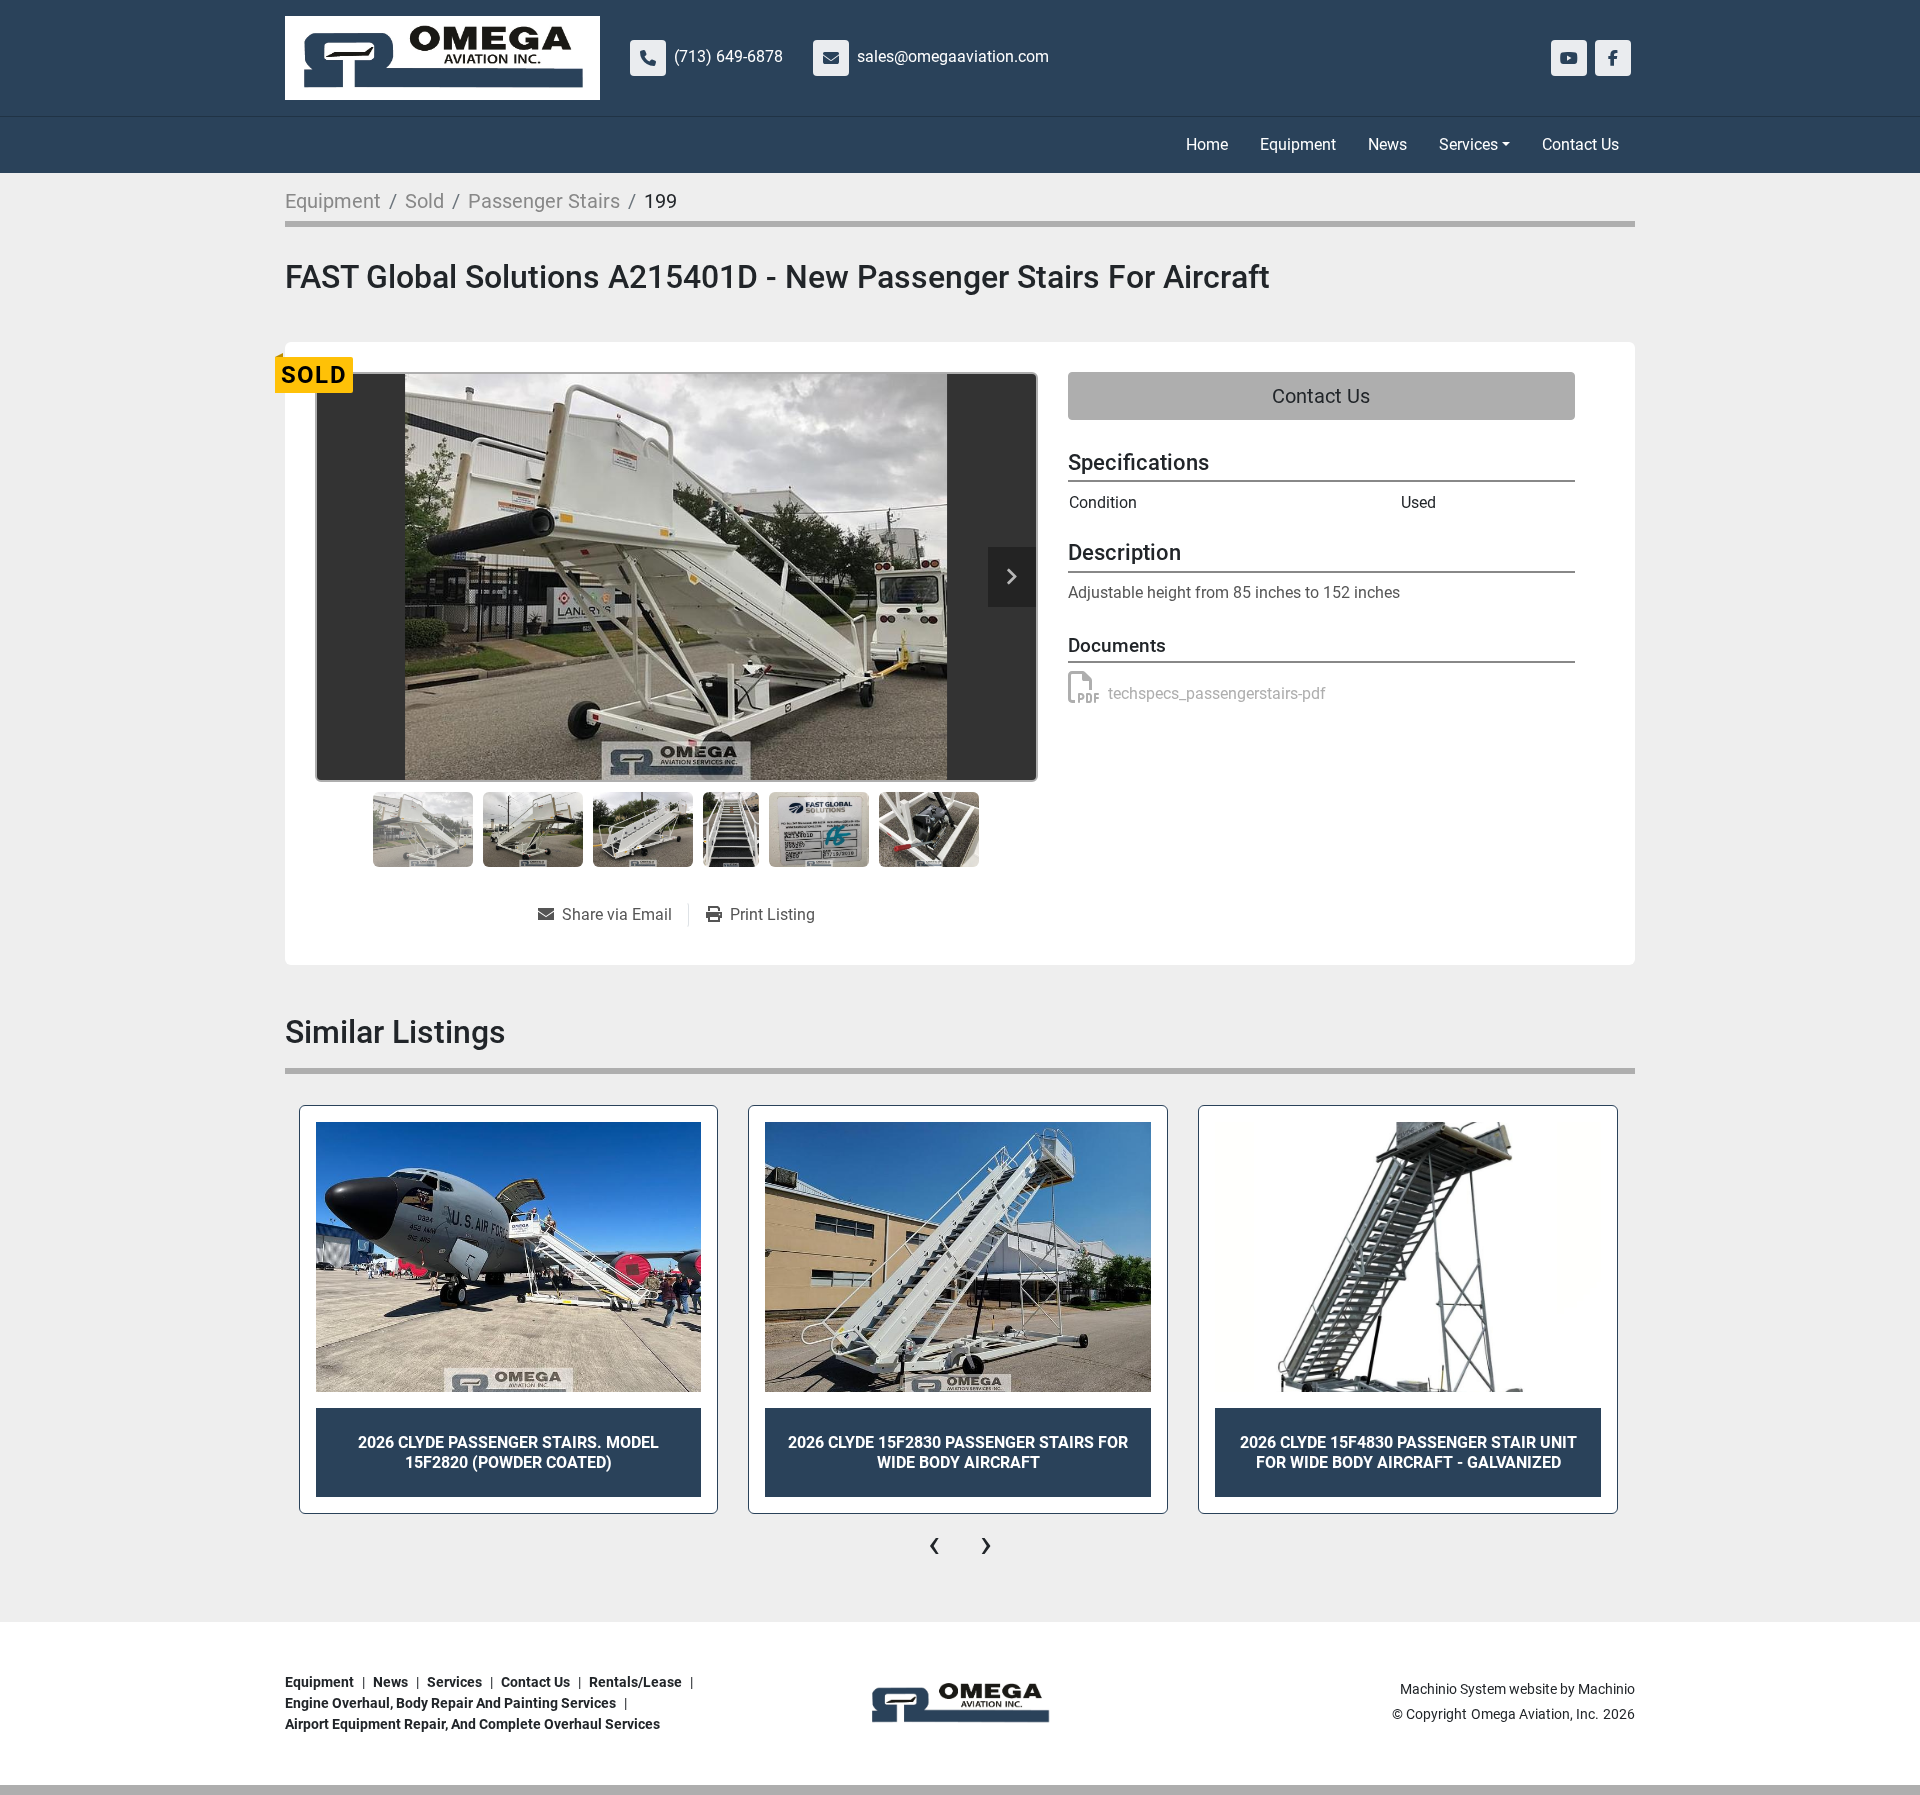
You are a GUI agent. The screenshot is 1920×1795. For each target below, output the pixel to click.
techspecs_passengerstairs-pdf (1217, 693)
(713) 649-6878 (728, 56)
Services (1468, 144)
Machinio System (1453, 1689)
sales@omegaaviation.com (953, 56)
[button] (1474, 145)
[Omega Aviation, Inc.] (960, 1703)
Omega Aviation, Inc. (1535, 1714)
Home (1207, 144)
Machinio (1606, 1689)
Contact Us (1580, 144)
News (1387, 144)
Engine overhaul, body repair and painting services (450, 1703)
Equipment (1298, 144)
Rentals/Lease (635, 1682)
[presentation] (934, 1544)
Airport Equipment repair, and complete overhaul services (472, 1724)
